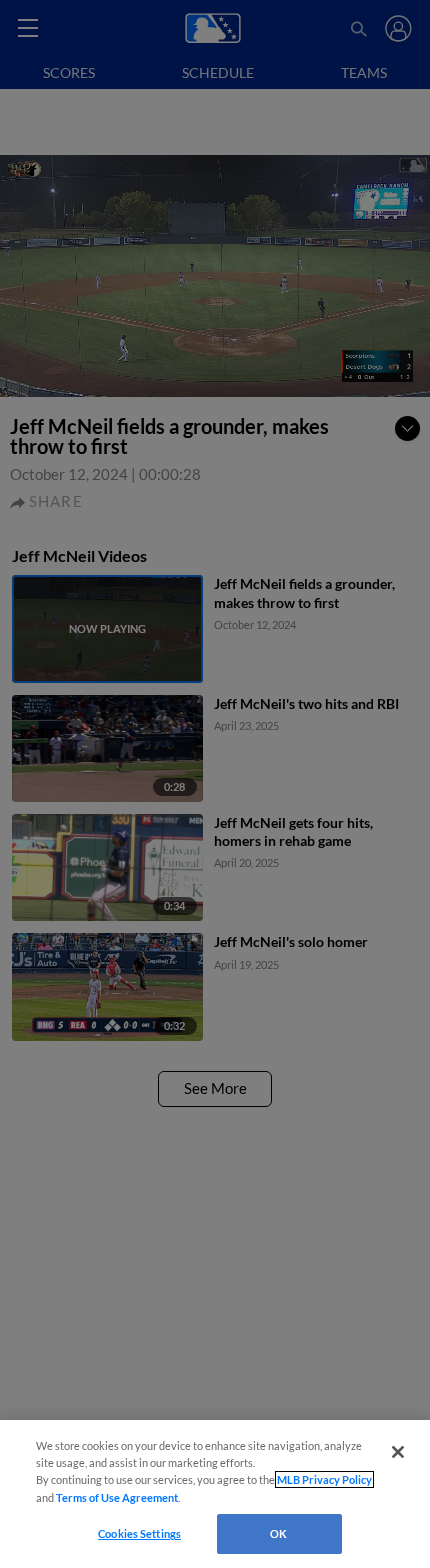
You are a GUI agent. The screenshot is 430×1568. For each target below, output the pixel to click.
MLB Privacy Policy (324, 1479)
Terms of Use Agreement (117, 1497)
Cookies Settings (139, 1533)
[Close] (398, 1452)
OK (278, 1533)
